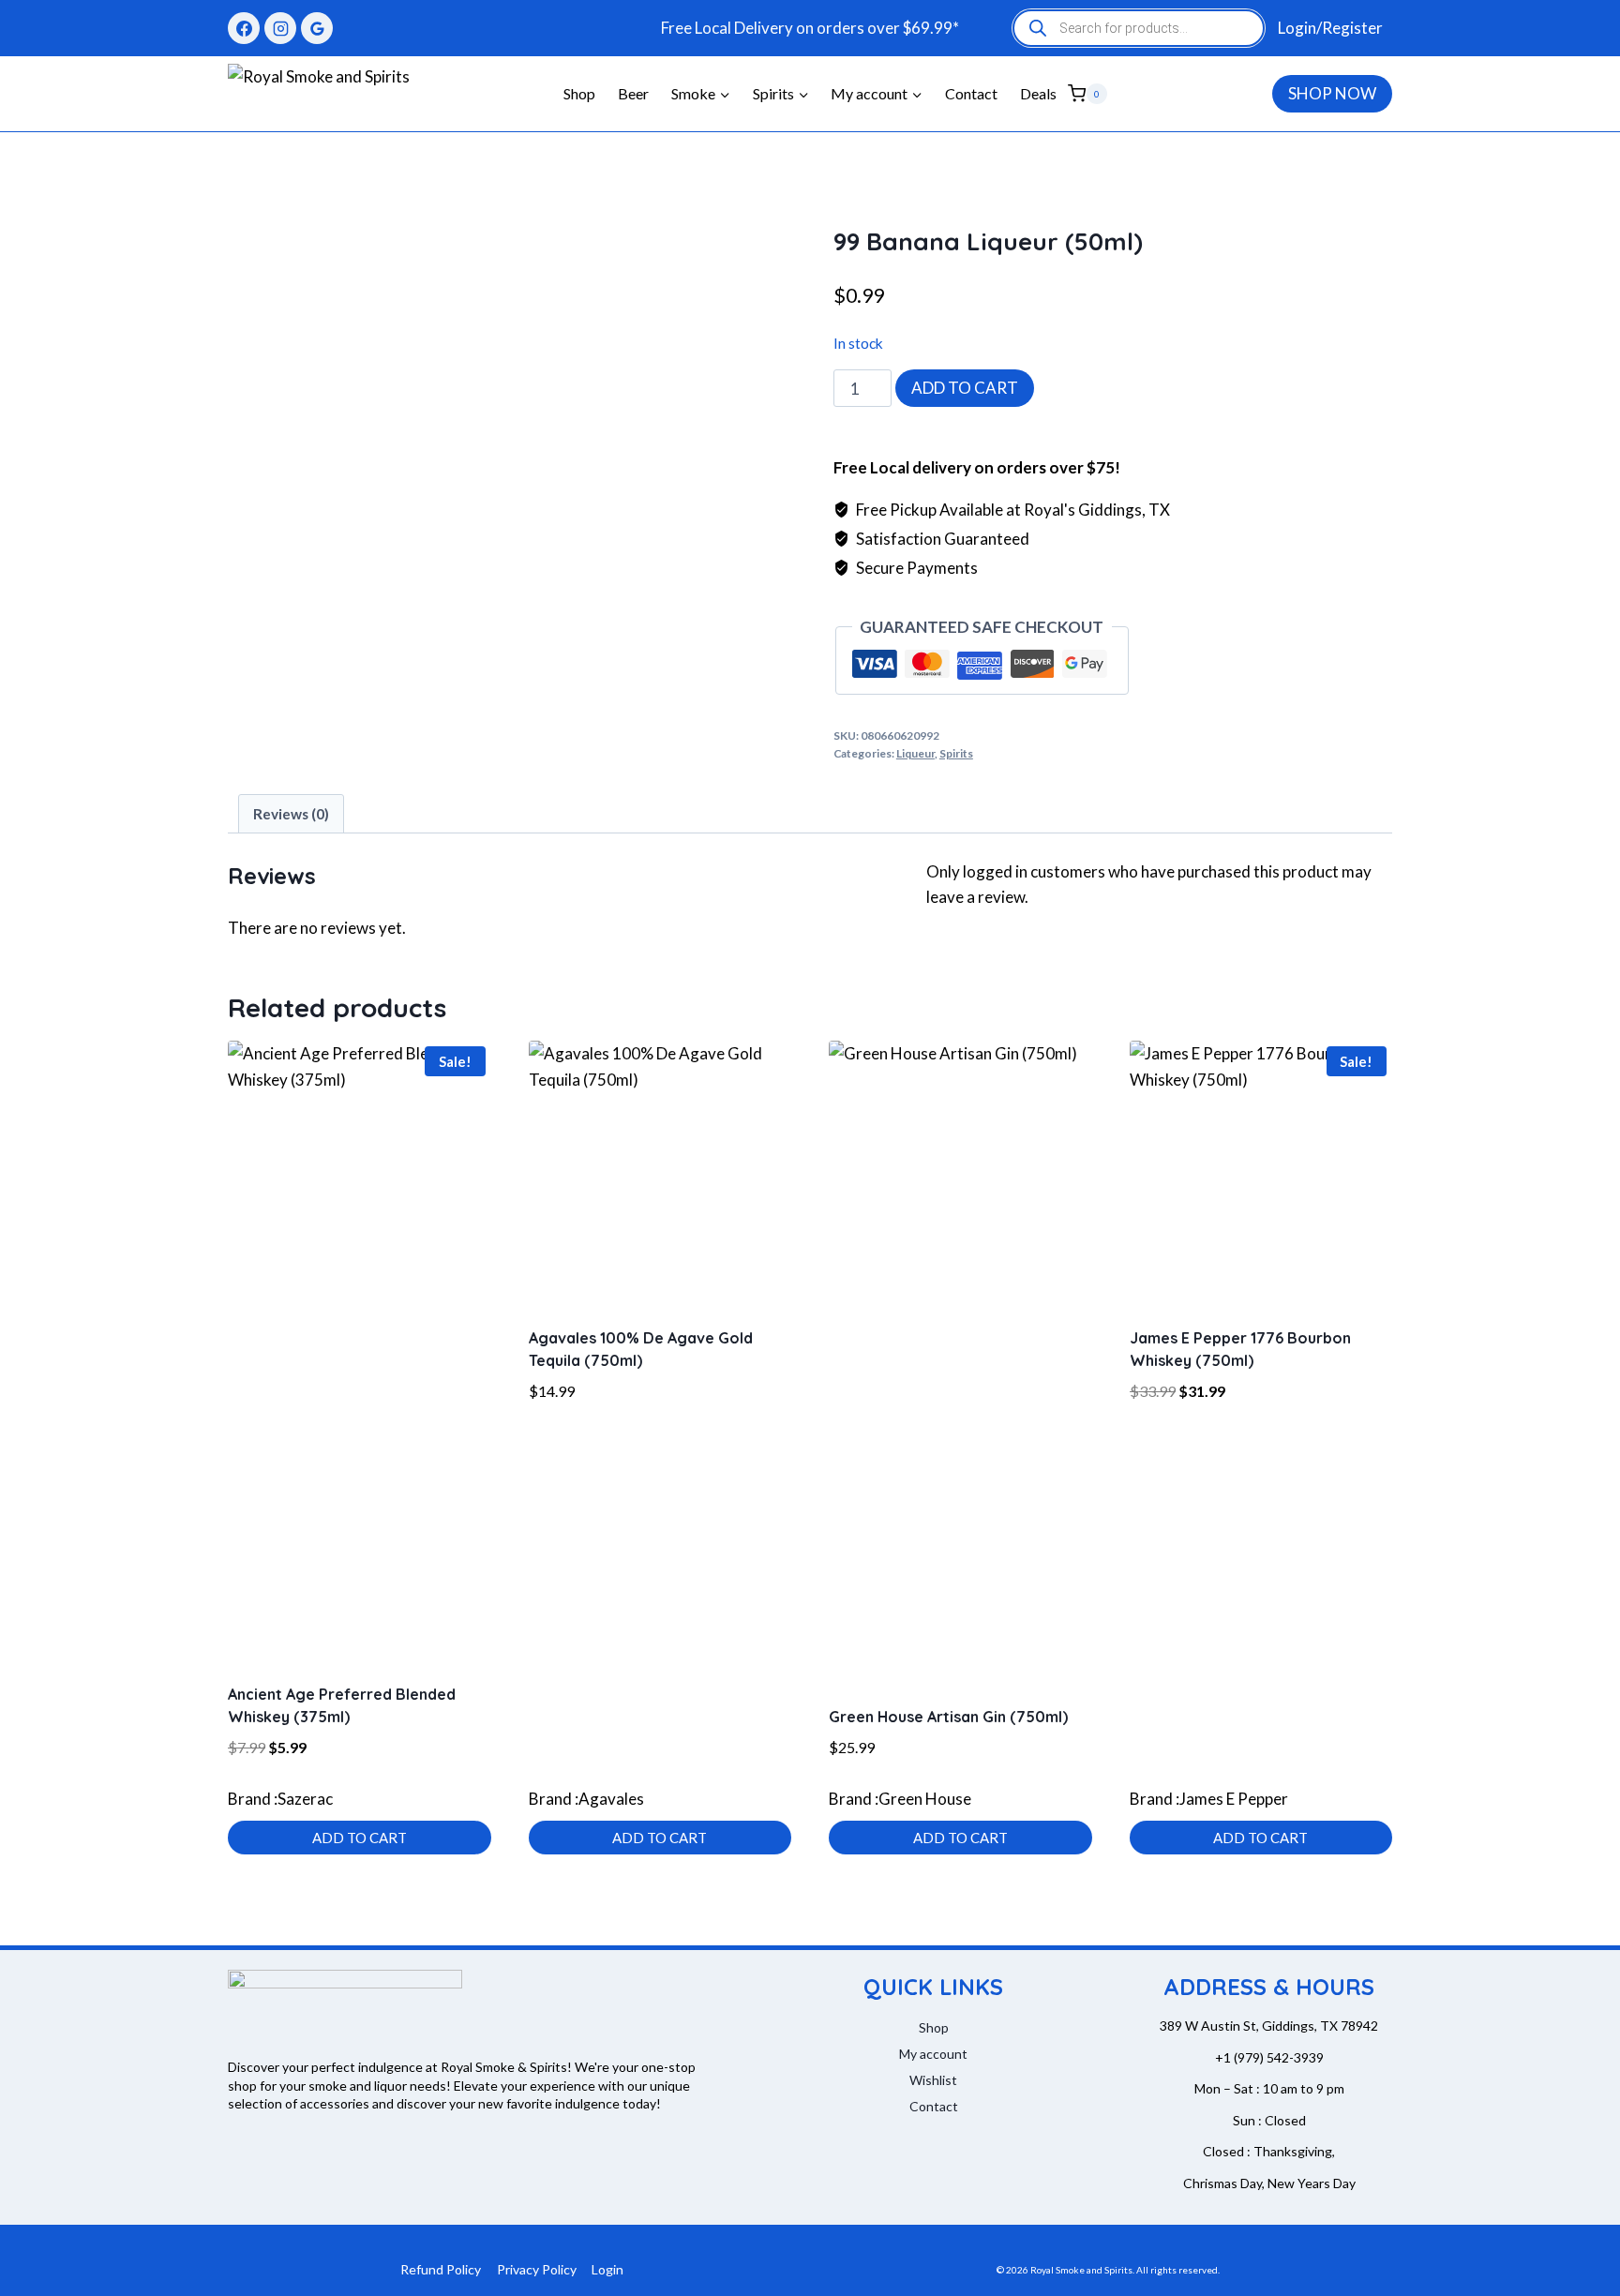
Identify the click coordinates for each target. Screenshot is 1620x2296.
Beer (633, 93)
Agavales (611, 1799)
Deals (1038, 93)
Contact (971, 93)
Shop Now (1332, 93)
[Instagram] (280, 28)
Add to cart (965, 388)
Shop (579, 93)
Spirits (956, 753)
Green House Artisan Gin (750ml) (948, 1717)
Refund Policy (441, 2269)
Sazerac (305, 1799)
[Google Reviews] (317, 28)
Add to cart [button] (360, 1838)
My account (933, 2054)
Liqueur (915, 753)
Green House (925, 1799)
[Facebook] (244, 28)
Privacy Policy (537, 2269)
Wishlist (933, 2080)
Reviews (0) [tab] (291, 814)
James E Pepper (1234, 1799)
